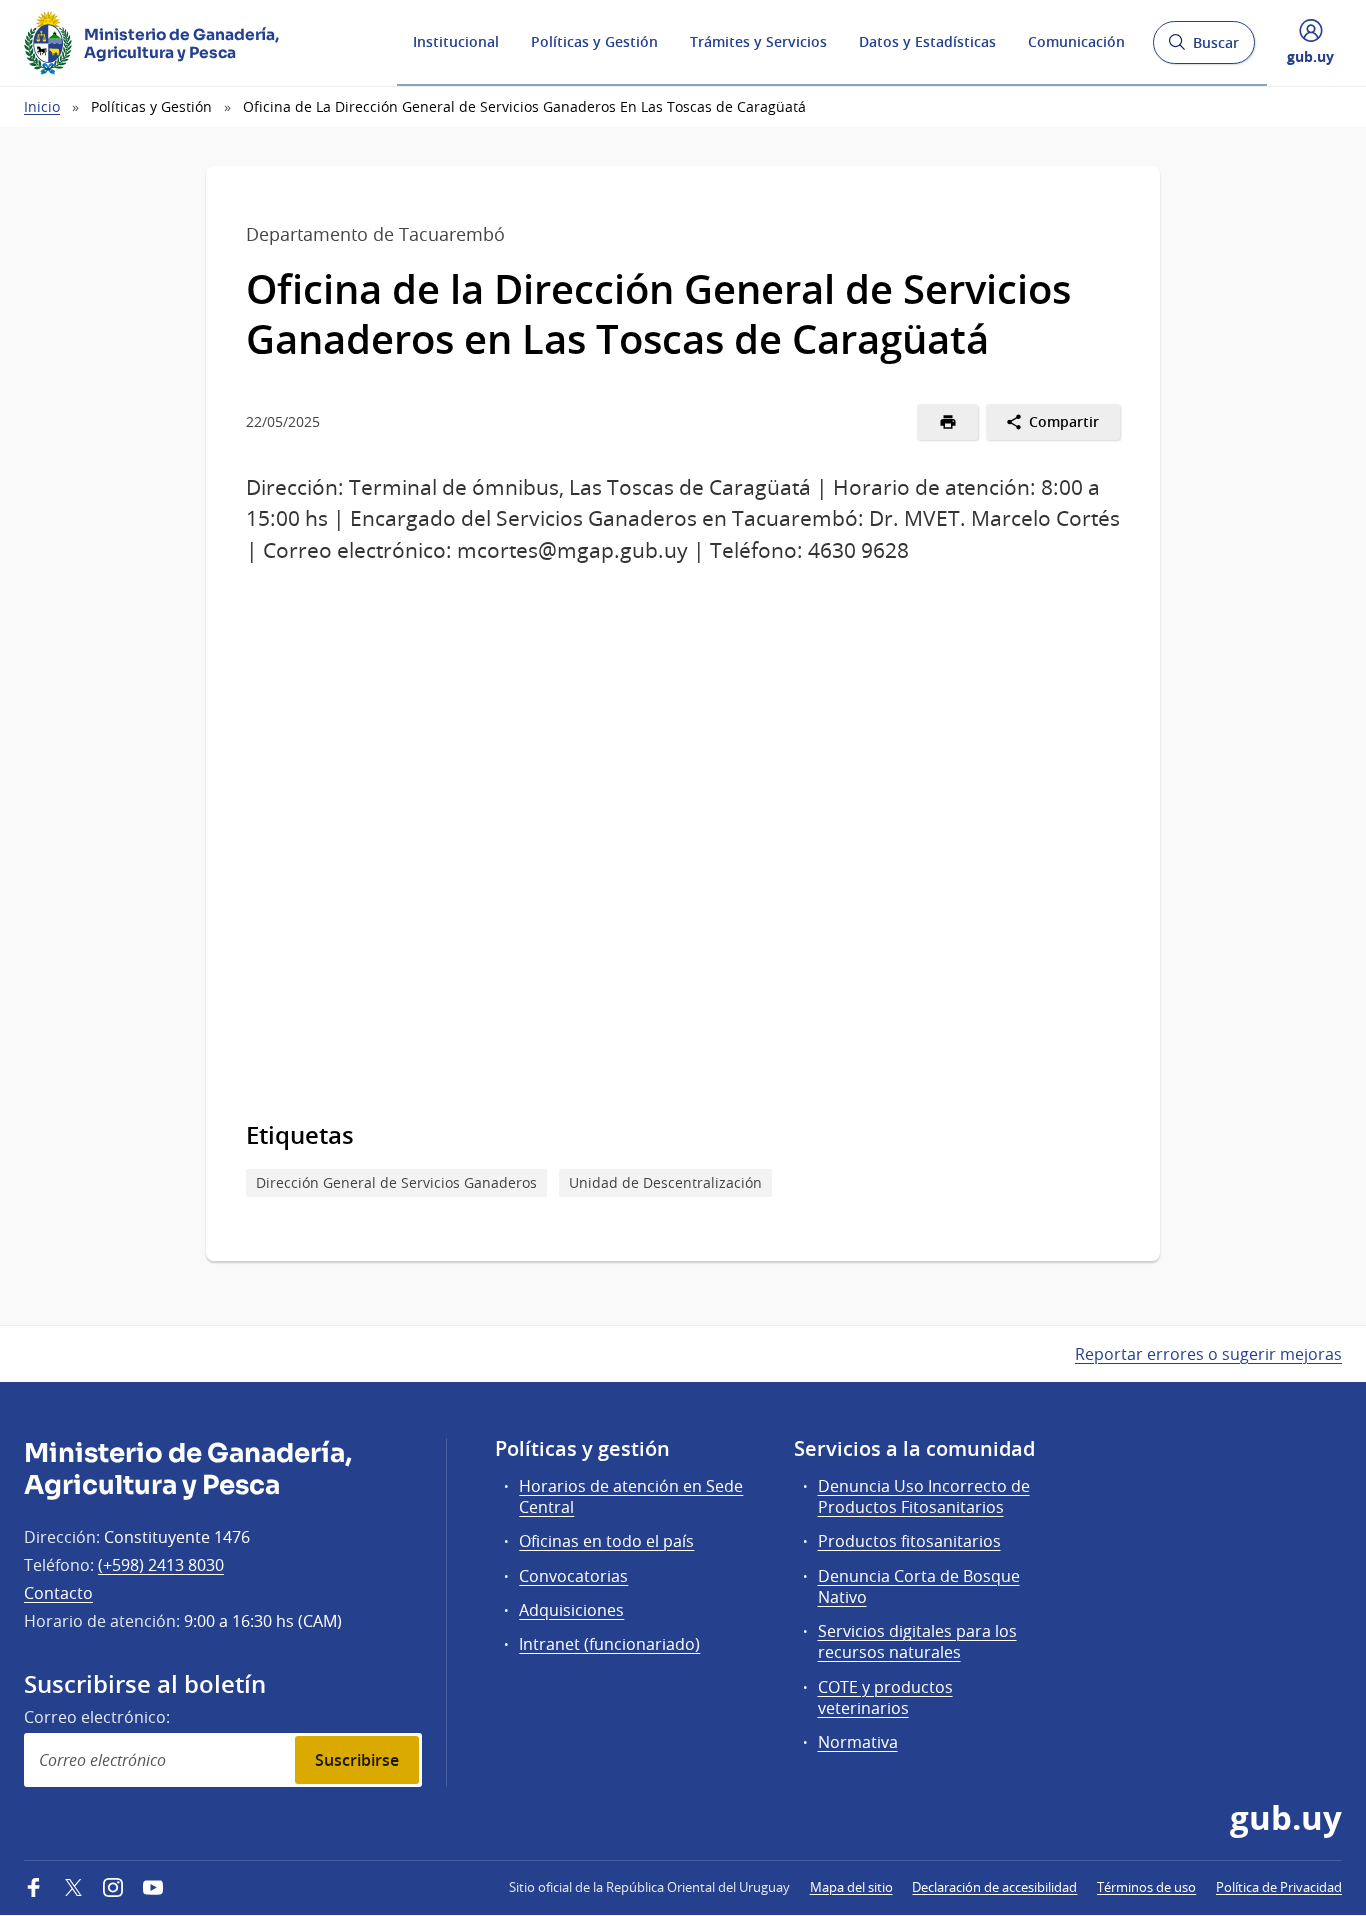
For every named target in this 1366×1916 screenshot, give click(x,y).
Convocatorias (573, 1576)
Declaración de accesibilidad (994, 1887)
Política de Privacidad (1279, 1887)
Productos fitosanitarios (909, 1541)
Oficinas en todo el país (606, 1541)
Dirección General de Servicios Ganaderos (396, 1182)
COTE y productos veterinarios (885, 1697)
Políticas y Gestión (594, 41)
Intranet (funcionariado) (609, 1644)
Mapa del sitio (851, 1887)
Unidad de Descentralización (665, 1182)
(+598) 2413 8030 (161, 1565)
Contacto (58, 1593)
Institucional (456, 41)
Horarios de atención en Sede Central (631, 1496)
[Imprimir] (947, 422)
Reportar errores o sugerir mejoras (1208, 1354)
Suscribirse (357, 1760)
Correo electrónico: (97, 1717)
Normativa (858, 1742)
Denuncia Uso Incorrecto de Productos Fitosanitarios (924, 1496)
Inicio (42, 106)
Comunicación (1076, 41)
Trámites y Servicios (758, 41)
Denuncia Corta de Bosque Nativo (919, 1586)
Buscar (1203, 48)
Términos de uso (1146, 1887)
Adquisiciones (571, 1610)
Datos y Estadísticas (927, 41)
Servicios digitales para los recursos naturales (917, 1641)
